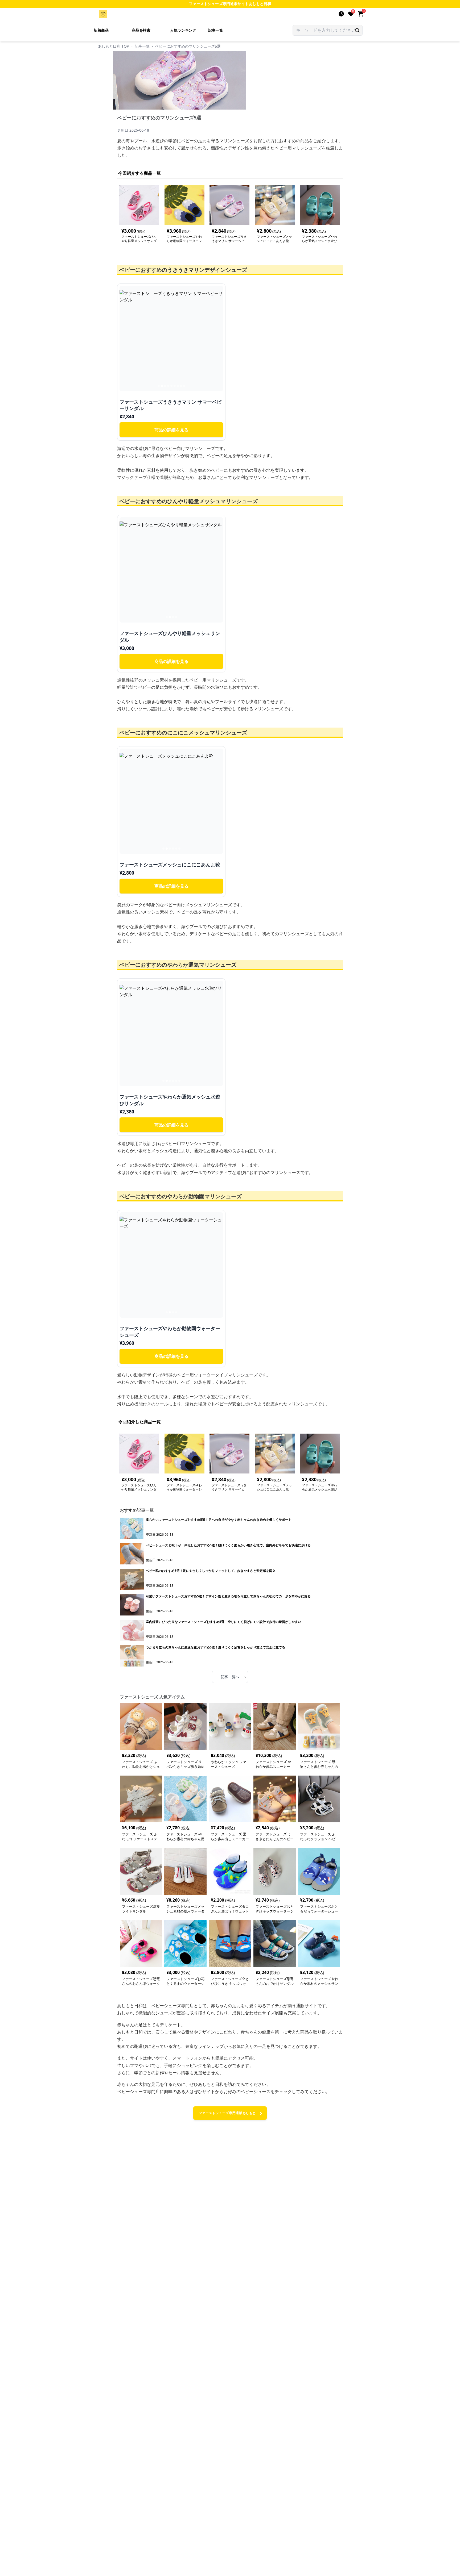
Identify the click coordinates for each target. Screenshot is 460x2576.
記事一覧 (216, 30)
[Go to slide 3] (165, 386)
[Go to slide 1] (159, 386)
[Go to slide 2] (162, 386)
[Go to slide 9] (184, 386)
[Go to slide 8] (181, 386)
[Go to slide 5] (171, 386)
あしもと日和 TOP (114, 46)
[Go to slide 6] (175, 386)
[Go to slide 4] (168, 386)
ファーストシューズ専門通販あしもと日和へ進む (227, 2115)
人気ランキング (183, 30)
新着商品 (101, 30)
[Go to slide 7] (178, 386)
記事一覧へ (233, 1677)
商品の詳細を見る (171, 430)
